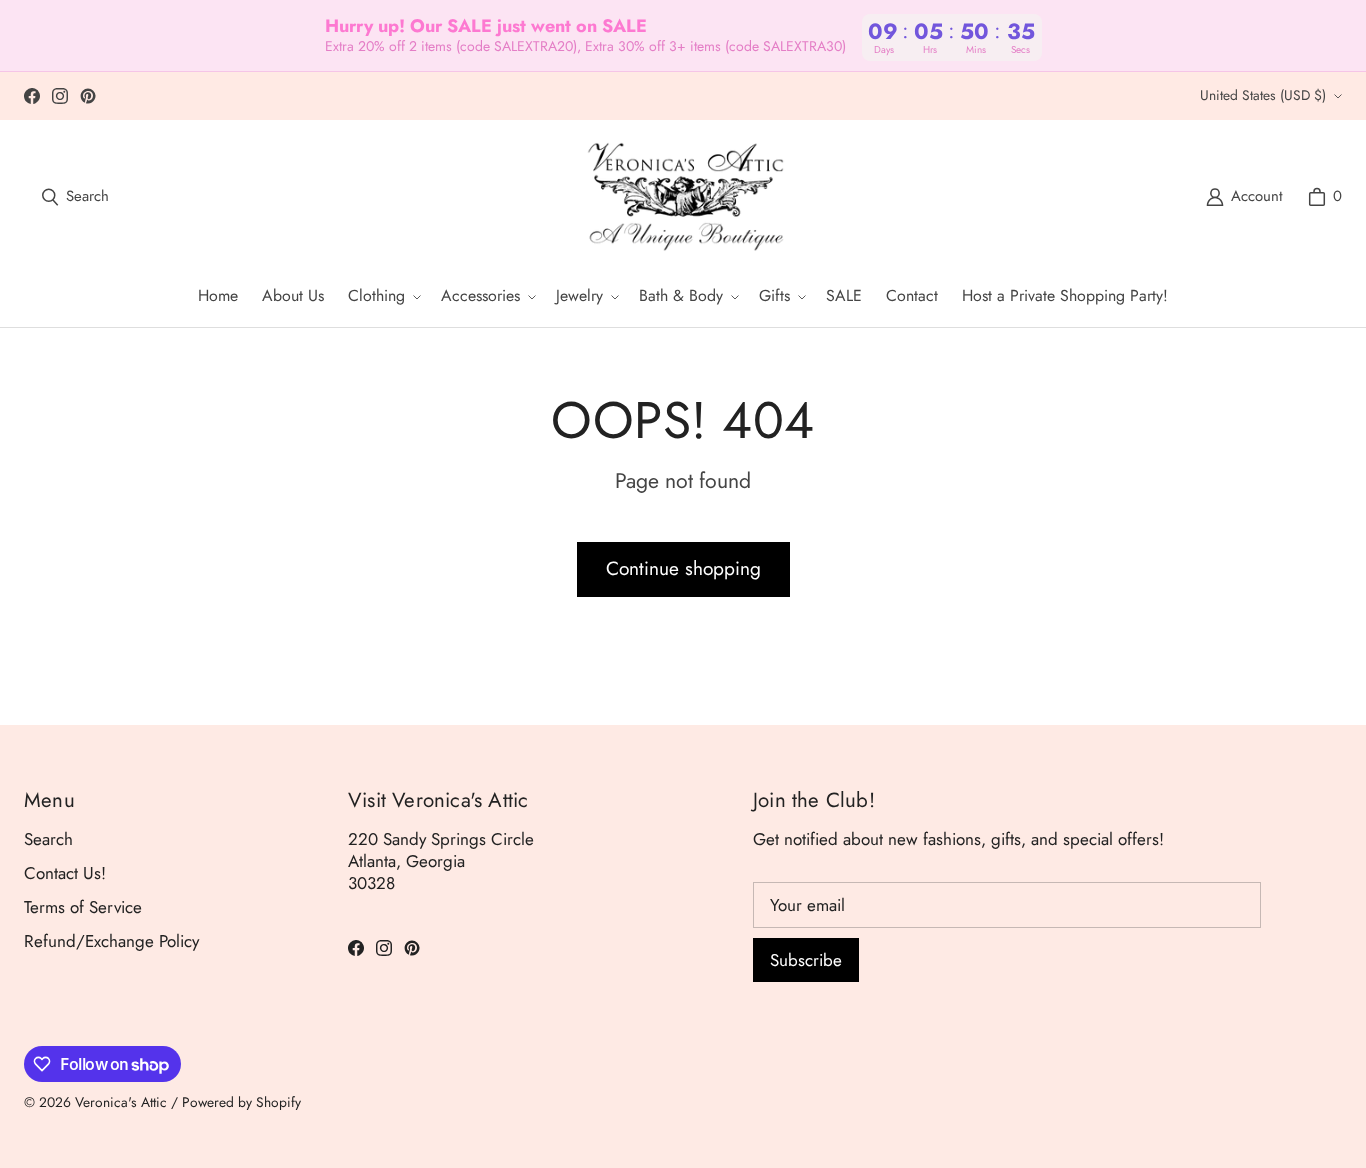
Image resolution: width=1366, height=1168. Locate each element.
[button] (382, 296)
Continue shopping (683, 568)
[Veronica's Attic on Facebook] (32, 96)
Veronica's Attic (121, 1102)
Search (48, 839)
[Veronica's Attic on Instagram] (60, 96)
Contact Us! (65, 873)
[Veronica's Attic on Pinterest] (88, 96)
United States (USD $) (1263, 95)
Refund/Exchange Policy (111, 941)
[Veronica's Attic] (685, 197)
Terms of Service (83, 907)
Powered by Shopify (241, 1102)
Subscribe (806, 960)
